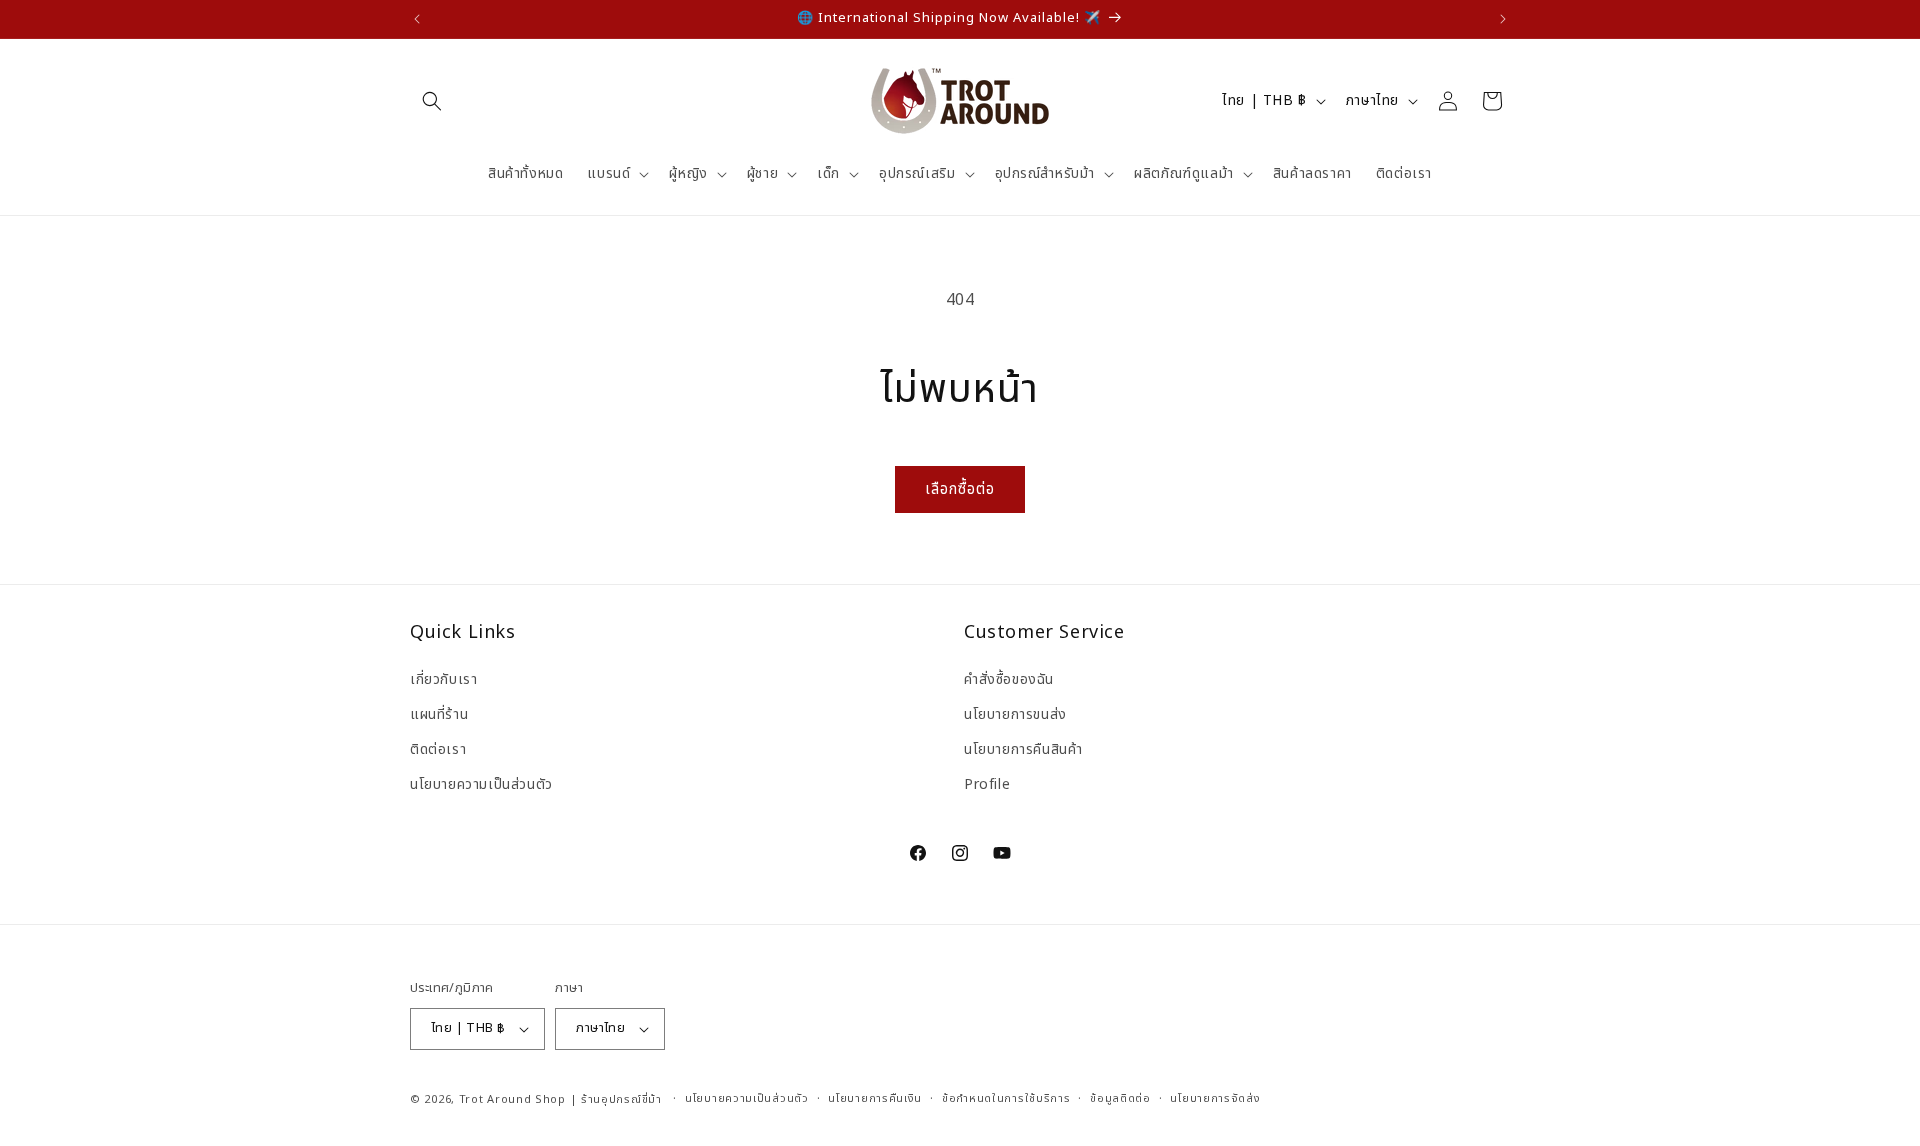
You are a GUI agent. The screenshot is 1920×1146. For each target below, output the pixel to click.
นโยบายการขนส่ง (1015, 713)
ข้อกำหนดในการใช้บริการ (1006, 1098)
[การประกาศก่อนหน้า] (417, 19)
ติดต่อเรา (438, 748)
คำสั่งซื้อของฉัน (1009, 678)
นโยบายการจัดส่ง (1215, 1098)
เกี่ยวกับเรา (443, 678)
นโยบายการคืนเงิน (875, 1098)
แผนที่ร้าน (439, 713)
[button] (432, 101)
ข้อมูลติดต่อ (1120, 1098)
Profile (987, 784)
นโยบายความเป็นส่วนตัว (481, 784)
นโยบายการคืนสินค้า (1023, 748)
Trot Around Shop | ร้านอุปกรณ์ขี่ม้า (560, 1099)
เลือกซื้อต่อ (960, 489)
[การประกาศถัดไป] (1503, 19)
